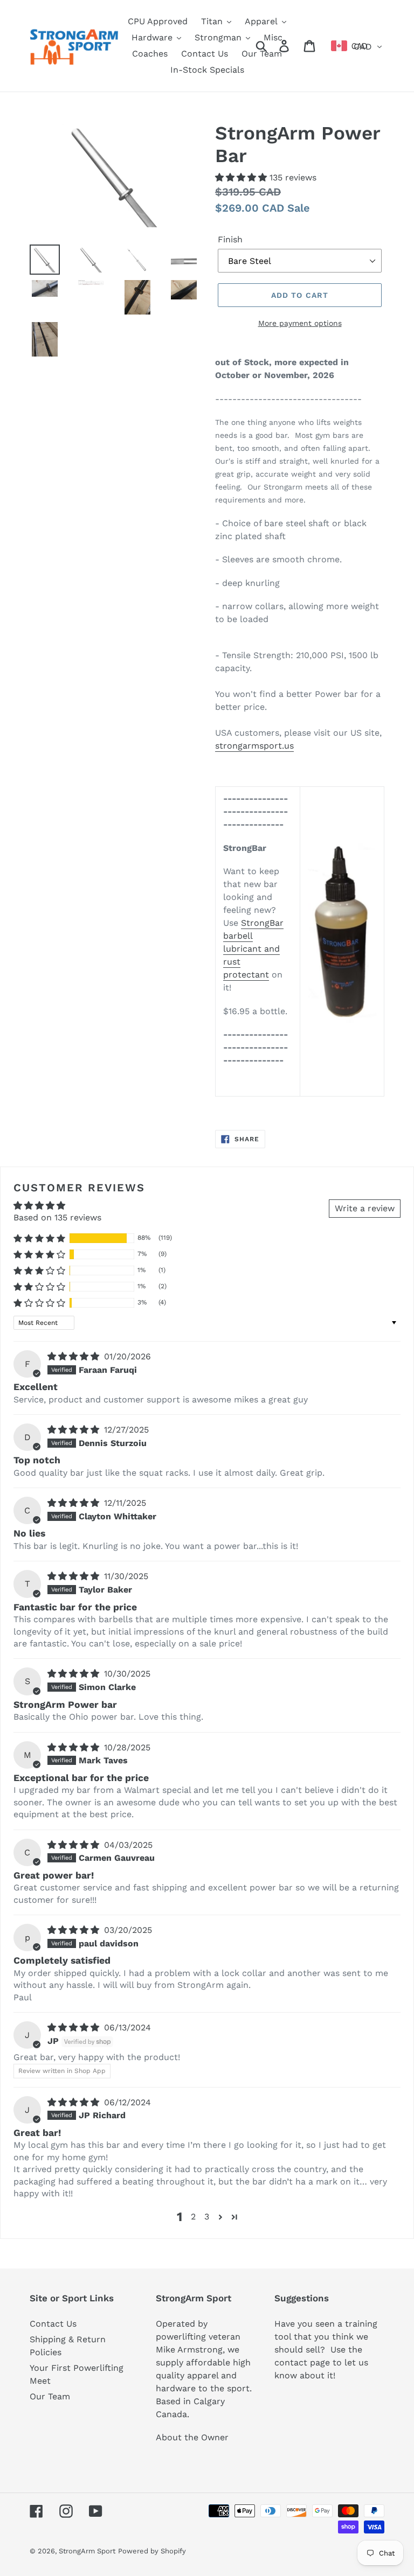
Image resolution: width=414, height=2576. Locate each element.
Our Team (50, 2396)
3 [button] (207, 2217)
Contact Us (53, 2324)
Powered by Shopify (152, 2551)
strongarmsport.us (254, 746)
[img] (75, 1356)
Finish (230, 239)
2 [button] (193, 2217)
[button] (242, 177)
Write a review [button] (365, 1208)
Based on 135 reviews (57, 1217)
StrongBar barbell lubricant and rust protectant (253, 949)
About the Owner (192, 2437)
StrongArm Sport (87, 2551)
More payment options (300, 323)
